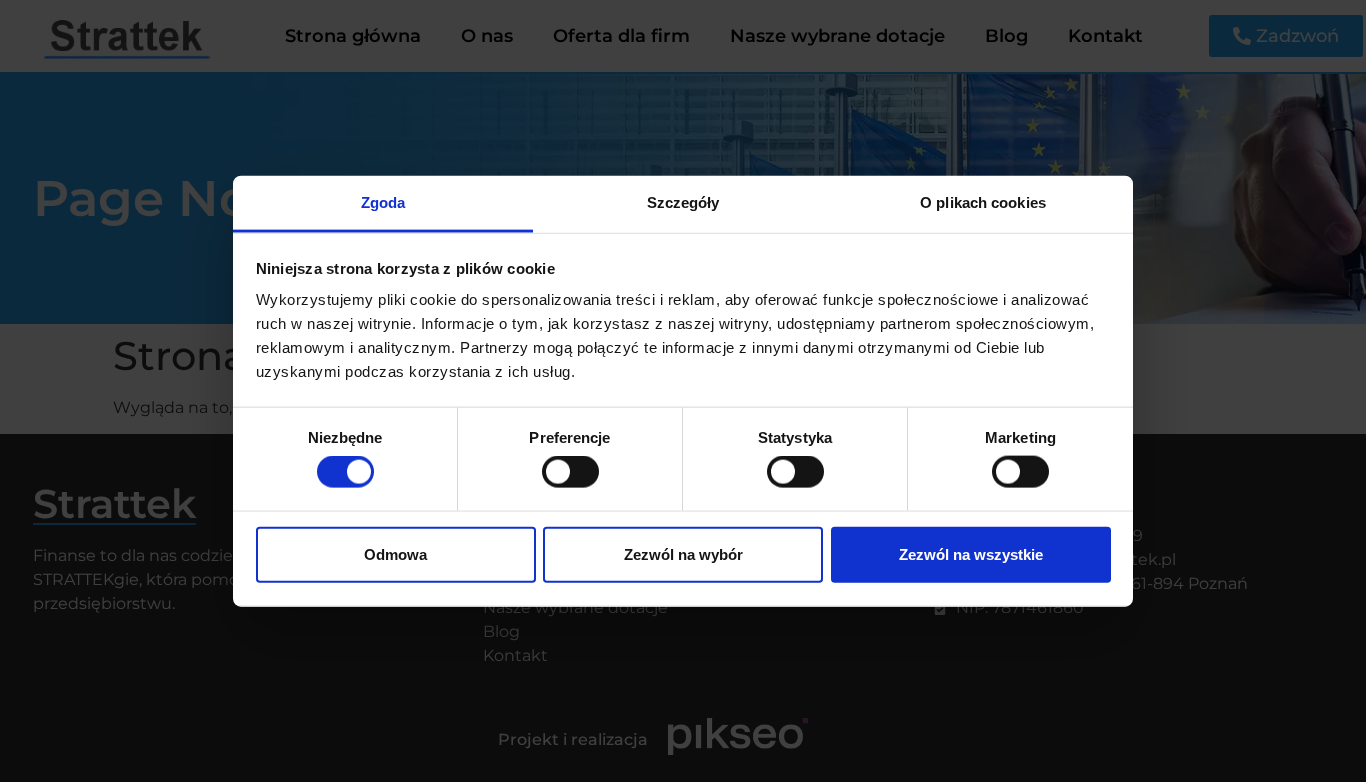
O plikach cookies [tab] (983, 202)
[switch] (570, 472)
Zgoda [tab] (383, 202)
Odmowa (395, 553)
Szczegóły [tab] (683, 202)
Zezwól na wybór (683, 553)
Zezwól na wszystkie (971, 553)
